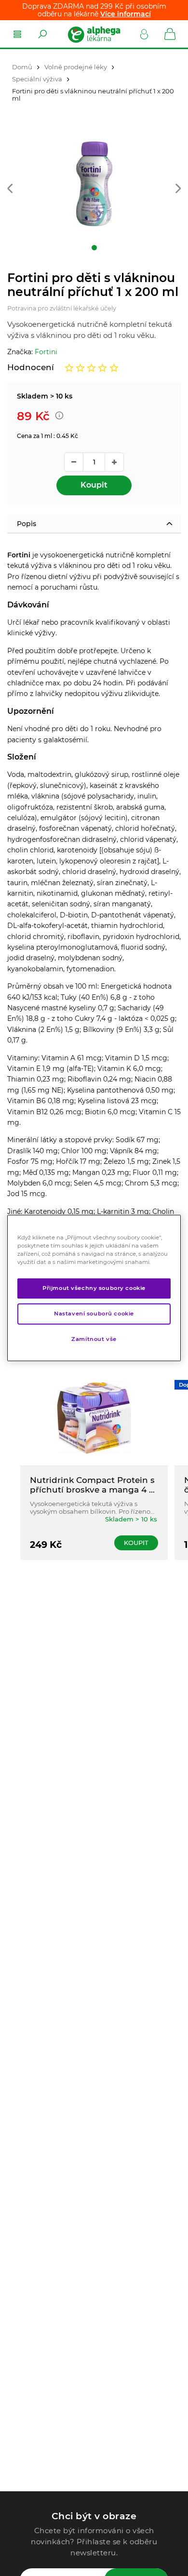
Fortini (46, 352)
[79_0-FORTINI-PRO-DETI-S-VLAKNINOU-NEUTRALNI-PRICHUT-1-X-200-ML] (94, 184)
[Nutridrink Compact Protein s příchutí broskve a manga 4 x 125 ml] (94, 1418)
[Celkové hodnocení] (92, 368)
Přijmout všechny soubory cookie (94, 1288)
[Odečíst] (74, 462)
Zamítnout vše (94, 1339)
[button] (10, 189)
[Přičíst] (114, 462)
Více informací (126, 14)
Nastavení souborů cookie (94, 1314)
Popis (27, 524)
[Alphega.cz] (94, 34)
